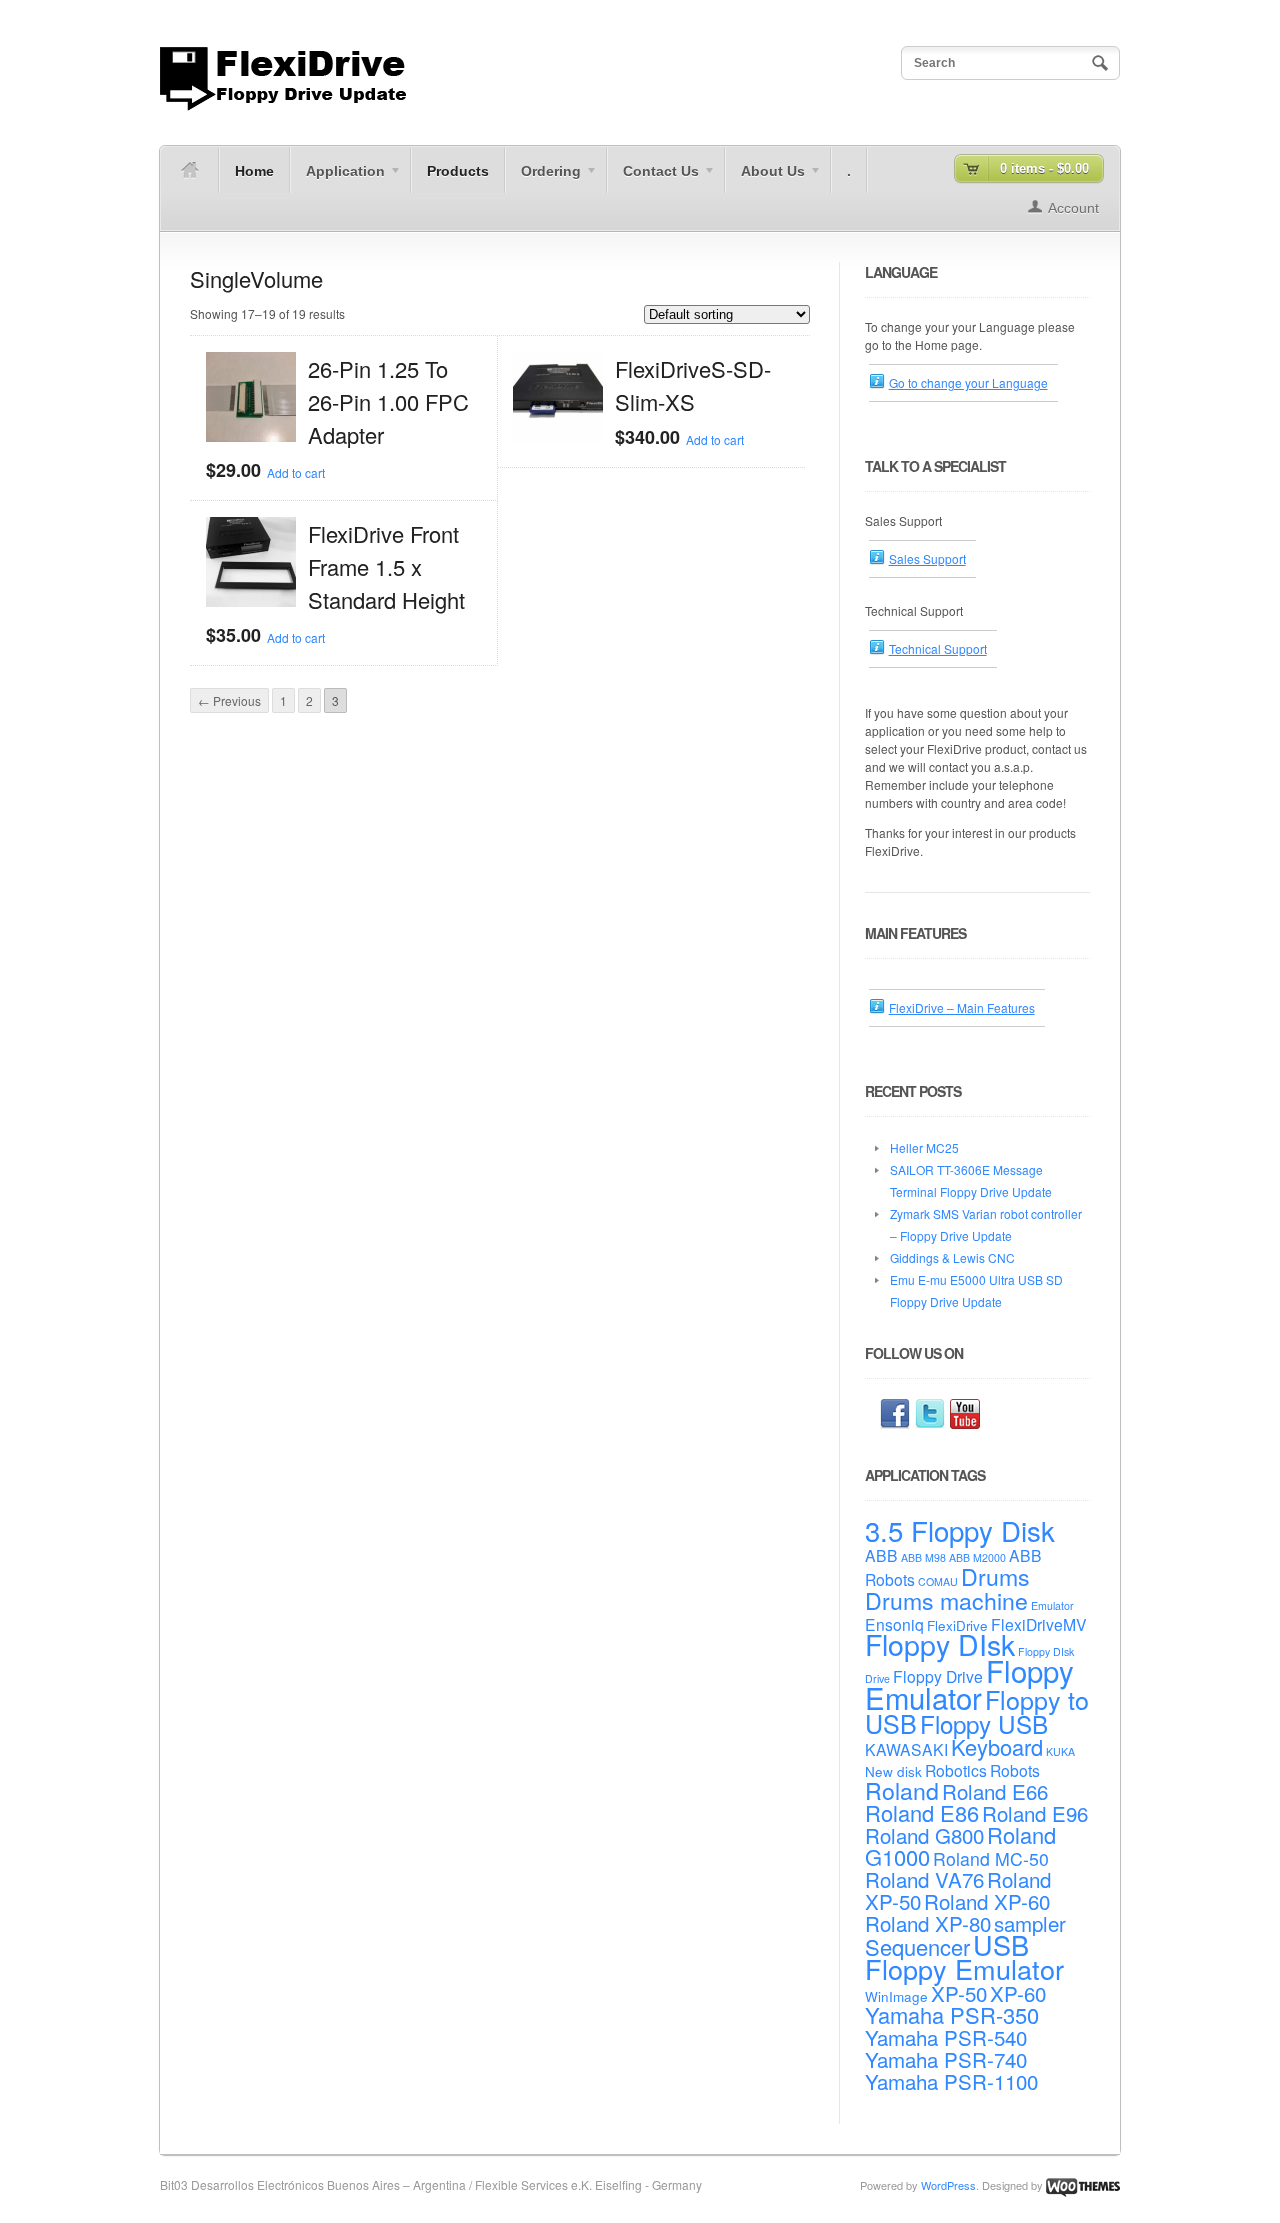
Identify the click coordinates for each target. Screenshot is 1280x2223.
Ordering (543, 178)
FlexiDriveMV (1039, 1624)
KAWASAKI (906, 1749)
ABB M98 (923, 1557)
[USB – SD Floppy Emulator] (283, 105)
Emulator (1052, 1605)
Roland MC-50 (991, 1858)
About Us (765, 178)
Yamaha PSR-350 (952, 2014)
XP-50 (959, 1993)
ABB (881, 1555)
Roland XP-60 (987, 1901)
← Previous (229, 700)
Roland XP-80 (928, 1923)
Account (1073, 208)
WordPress (948, 2185)
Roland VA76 (924, 1879)
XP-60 (1018, 1993)
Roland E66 (995, 1791)
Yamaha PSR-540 (946, 2037)
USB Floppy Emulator (964, 1956)
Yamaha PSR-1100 (951, 2081)
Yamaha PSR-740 (946, 2059)
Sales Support (927, 558)
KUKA (1060, 1751)
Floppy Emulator (969, 1683)
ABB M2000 (977, 1557)
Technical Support (938, 648)
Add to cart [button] (296, 472)
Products (458, 171)
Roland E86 (922, 1812)
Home (254, 171)
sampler (1030, 1923)
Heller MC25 (924, 1147)
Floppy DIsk (940, 1643)
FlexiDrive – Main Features (962, 1007)
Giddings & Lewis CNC (952, 1257)
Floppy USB (984, 1723)
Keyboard (997, 1746)
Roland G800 (924, 1835)
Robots (1015, 1770)
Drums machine (946, 1600)
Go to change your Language (968, 382)
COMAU (938, 1581)
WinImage (896, 1996)
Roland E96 (1035, 1813)
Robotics (956, 1770)
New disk (893, 1771)
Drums (995, 1576)
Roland (902, 1790)
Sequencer (917, 1946)
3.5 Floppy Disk (960, 1530)
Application (337, 178)
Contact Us (653, 178)
